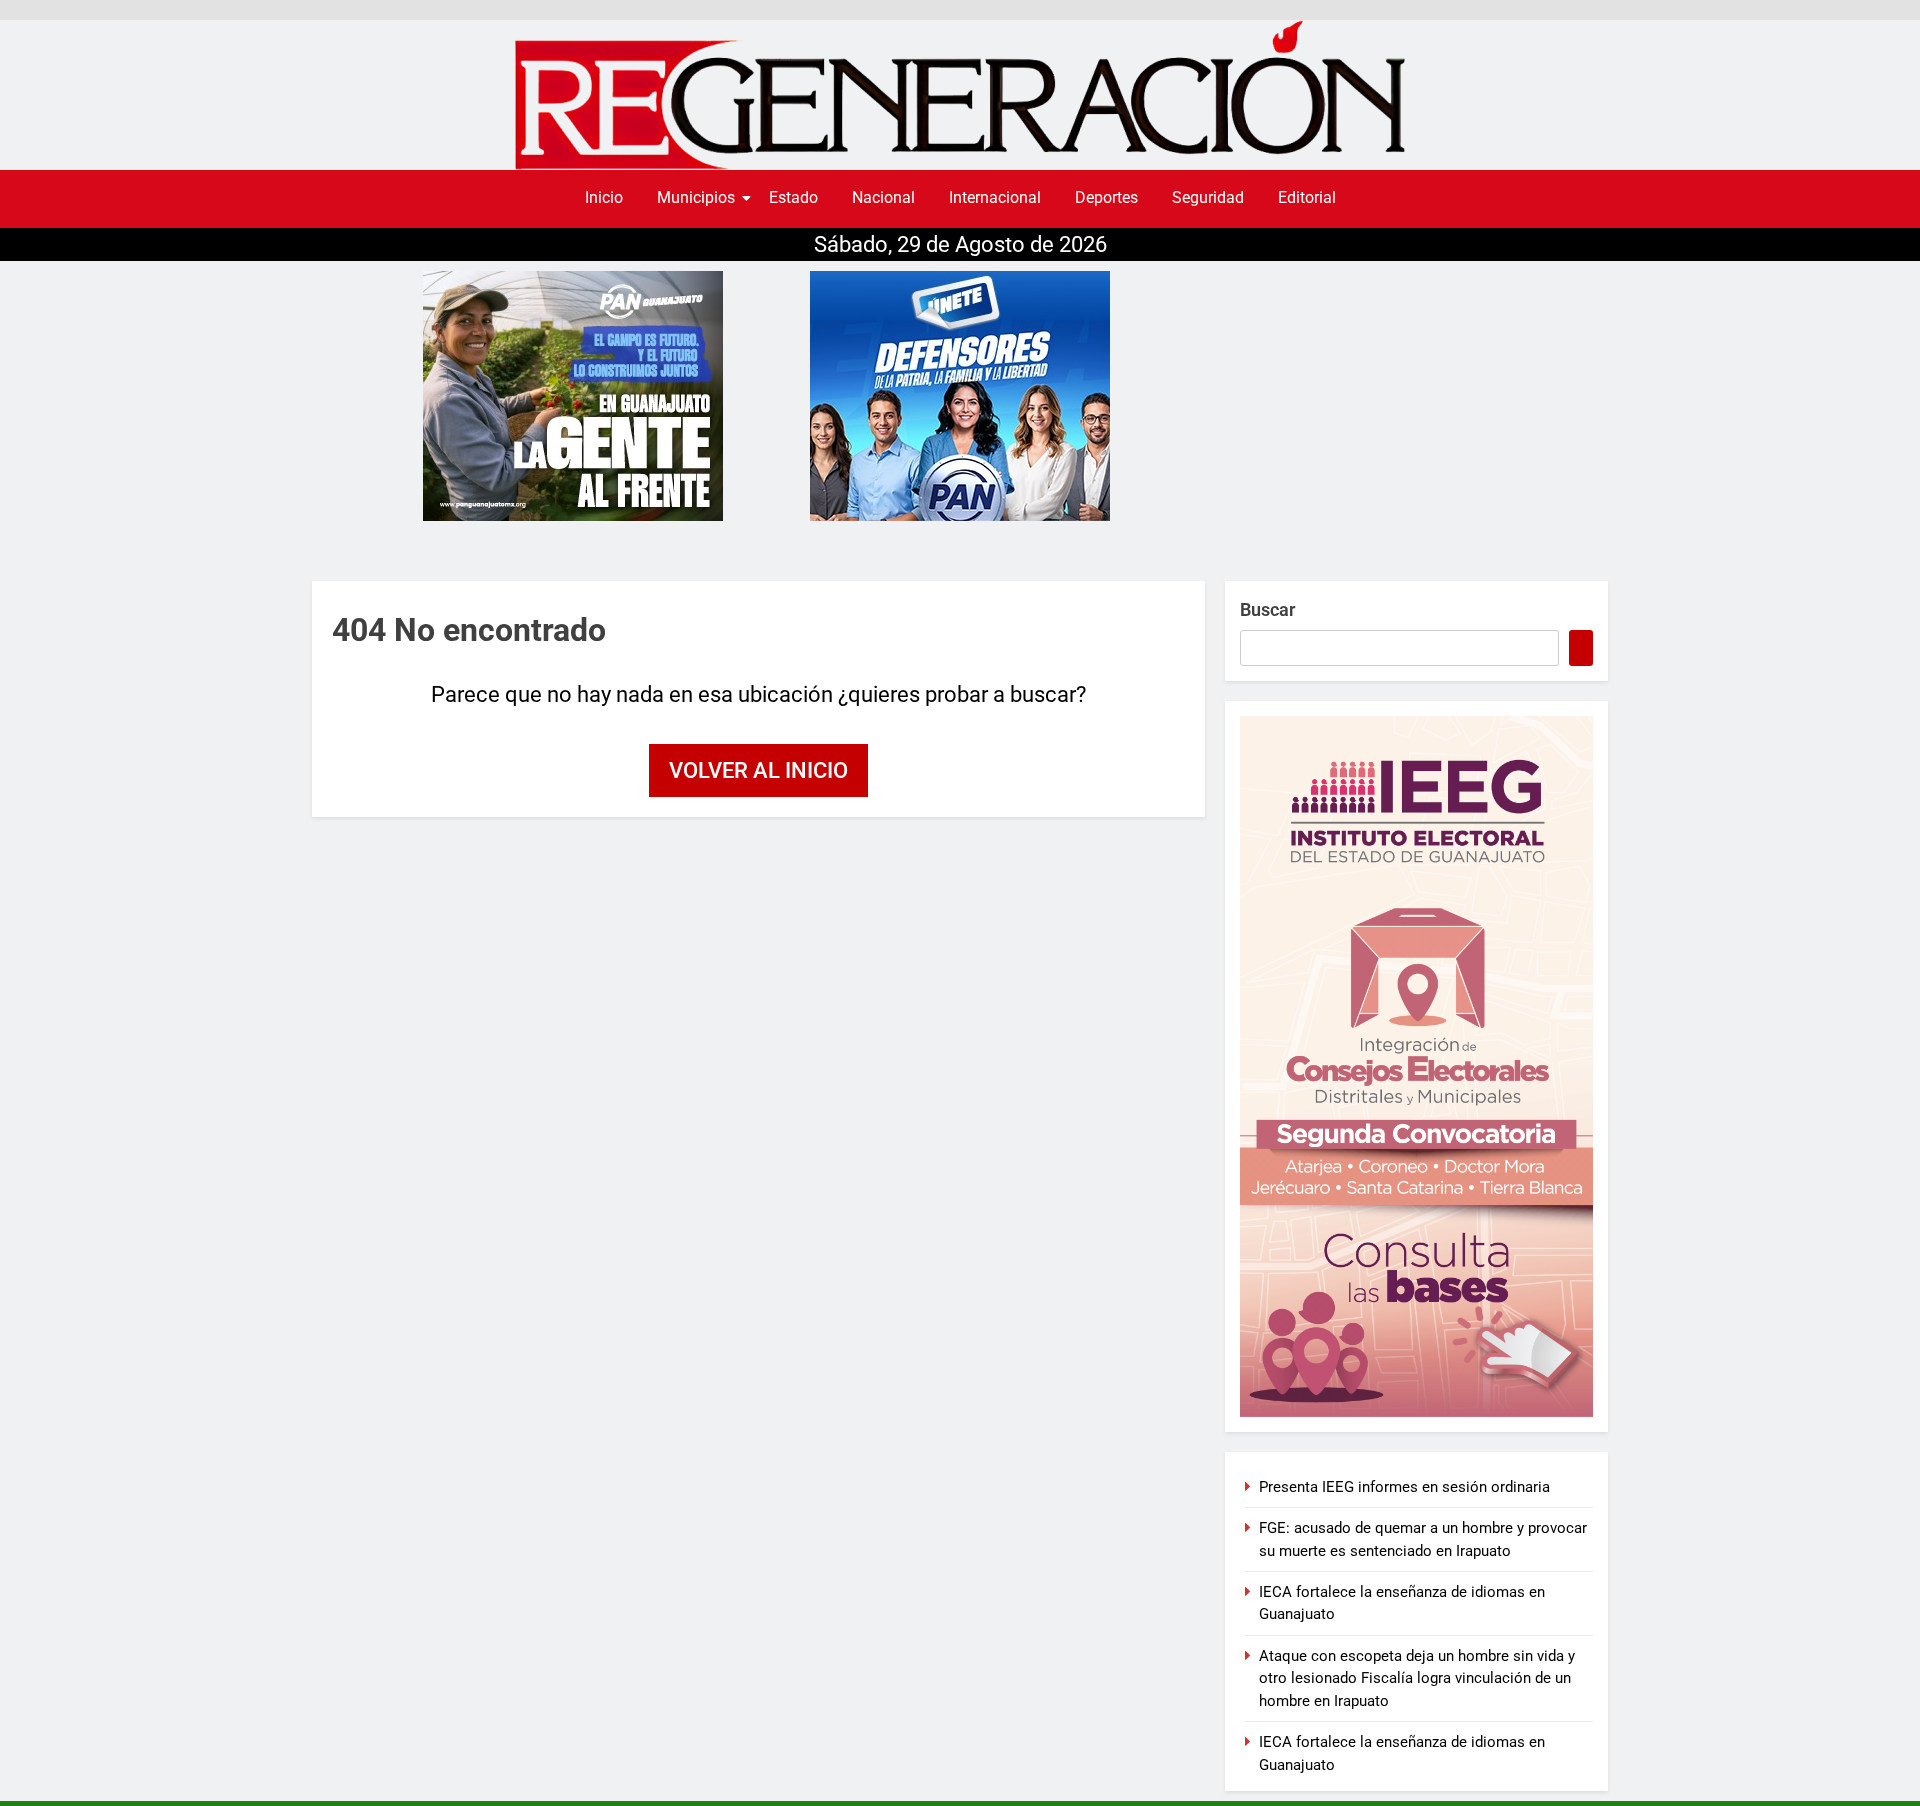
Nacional (883, 197)
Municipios (696, 197)
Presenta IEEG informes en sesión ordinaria (1404, 1487)
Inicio (604, 197)
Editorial (1307, 197)
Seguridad (1208, 197)
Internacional (995, 197)
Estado (793, 197)
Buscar (1267, 609)
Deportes (1106, 197)
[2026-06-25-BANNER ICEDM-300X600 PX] (1416, 1066)
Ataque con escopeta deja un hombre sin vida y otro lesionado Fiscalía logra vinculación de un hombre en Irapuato (1417, 1678)
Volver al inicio (758, 770)
